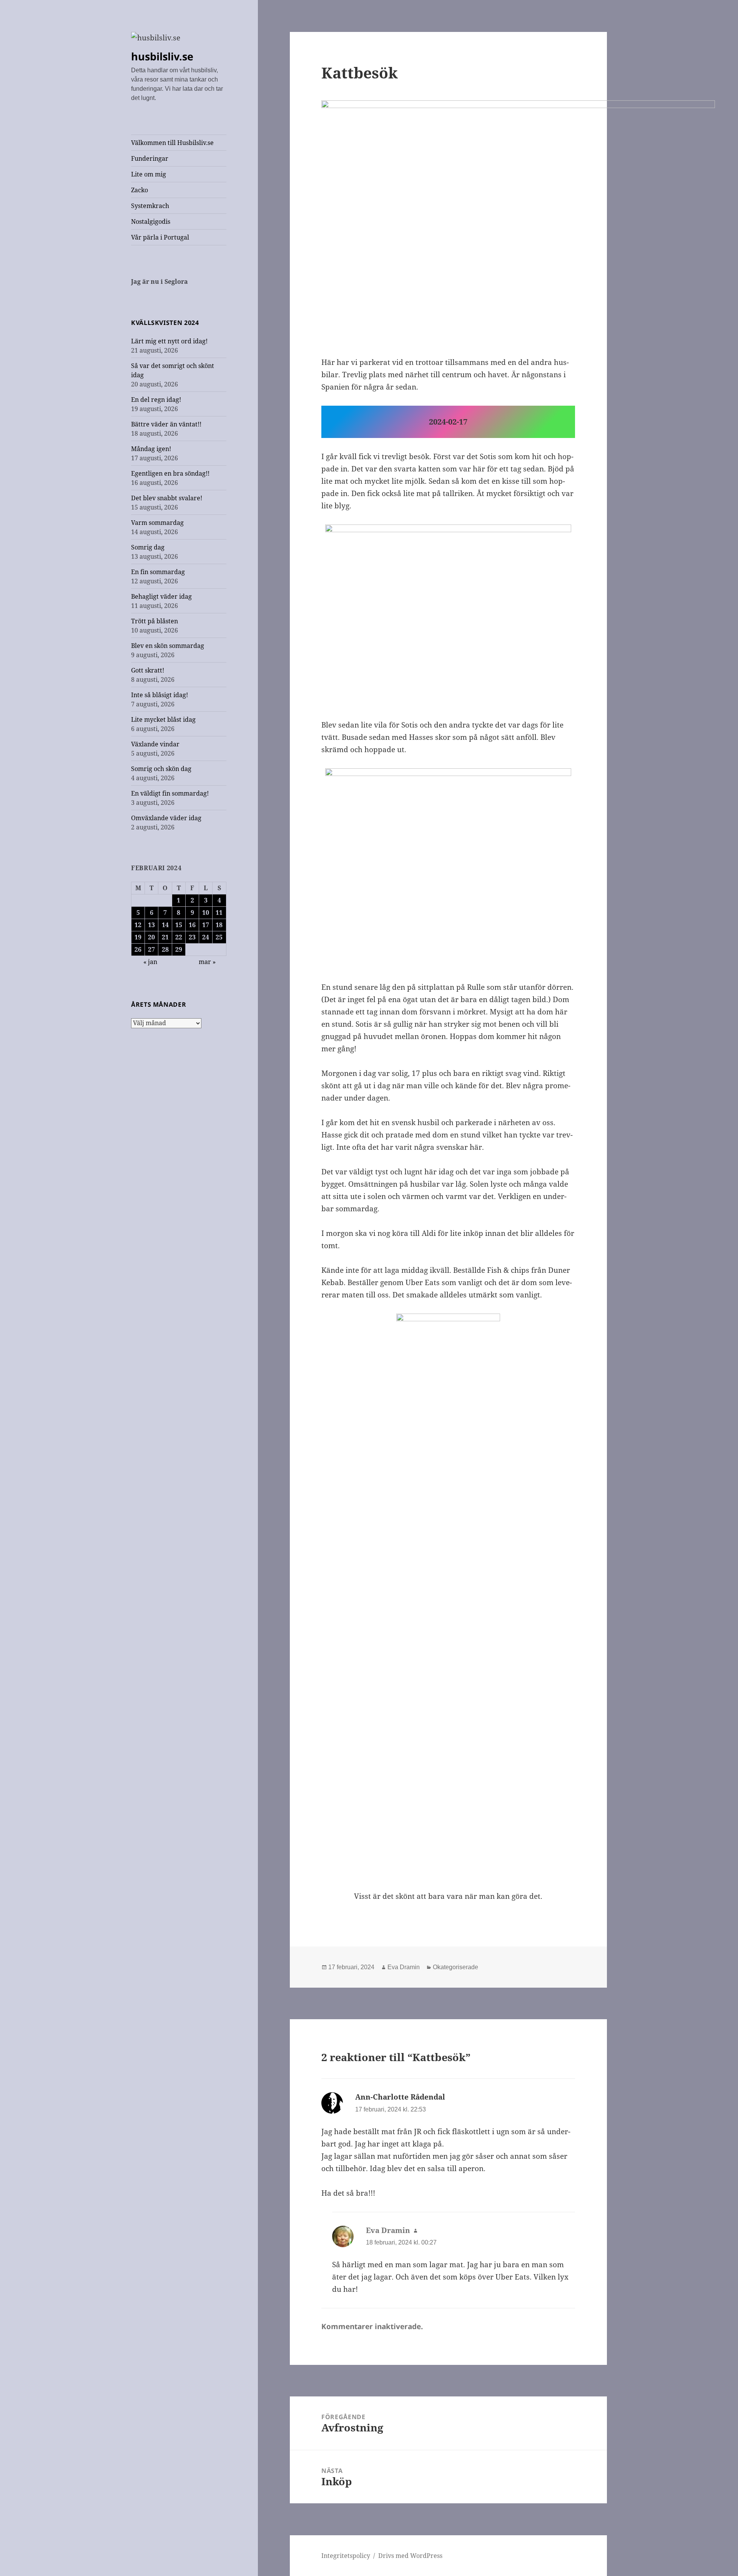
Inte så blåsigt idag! (160, 695)
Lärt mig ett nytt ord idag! (169, 341)
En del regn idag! (156, 400)
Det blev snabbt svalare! (167, 498)
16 (192, 925)
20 (151, 937)
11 (219, 913)
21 (165, 937)
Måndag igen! (151, 449)
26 (138, 949)
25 (219, 937)
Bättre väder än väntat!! (166, 424)
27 (151, 949)
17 (206, 925)
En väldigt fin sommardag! (170, 793)
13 (151, 925)
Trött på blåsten (155, 621)
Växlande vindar (155, 744)
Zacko (140, 190)
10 (206, 913)
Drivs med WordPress (410, 2556)
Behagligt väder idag (161, 596)
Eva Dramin (404, 1967)
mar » (207, 962)
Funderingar (150, 158)
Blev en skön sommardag (168, 646)
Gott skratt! (148, 670)
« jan (150, 962)
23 (192, 937)
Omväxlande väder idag (166, 818)
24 (206, 937)
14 (165, 925)
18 (219, 925)
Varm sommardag (157, 523)
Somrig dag (148, 547)
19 (138, 937)
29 (179, 949)
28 (165, 949)
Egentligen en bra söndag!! (170, 473)
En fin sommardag (158, 572)
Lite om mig (149, 174)
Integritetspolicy (346, 2556)
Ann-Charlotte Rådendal (400, 2097)
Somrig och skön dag (161, 769)
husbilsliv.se (162, 56)
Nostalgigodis (151, 221)
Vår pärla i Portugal (160, 237)
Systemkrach (150, 206)
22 (179, 937)
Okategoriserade (455, 1967)
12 (138, 925)
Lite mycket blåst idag (163, 719)
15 (179, 925)
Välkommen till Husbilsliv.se (172, 143)
